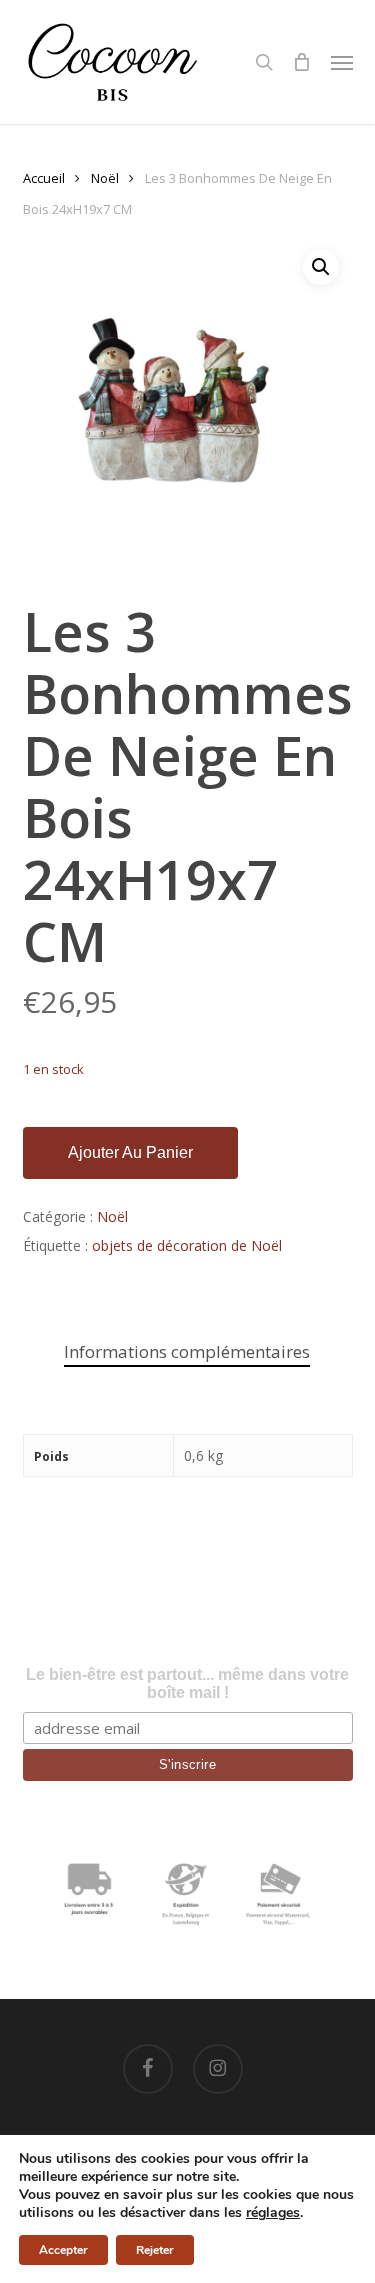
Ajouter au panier (130, 1152)
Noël (105, 178)
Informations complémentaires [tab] (187, 1351)
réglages (273, 2213)
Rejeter (155, 2250)
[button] (342, 62)
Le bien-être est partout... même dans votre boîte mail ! (187, 1683)
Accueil (44, 178)
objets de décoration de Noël (187, 1245)
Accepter (63, 2250)
